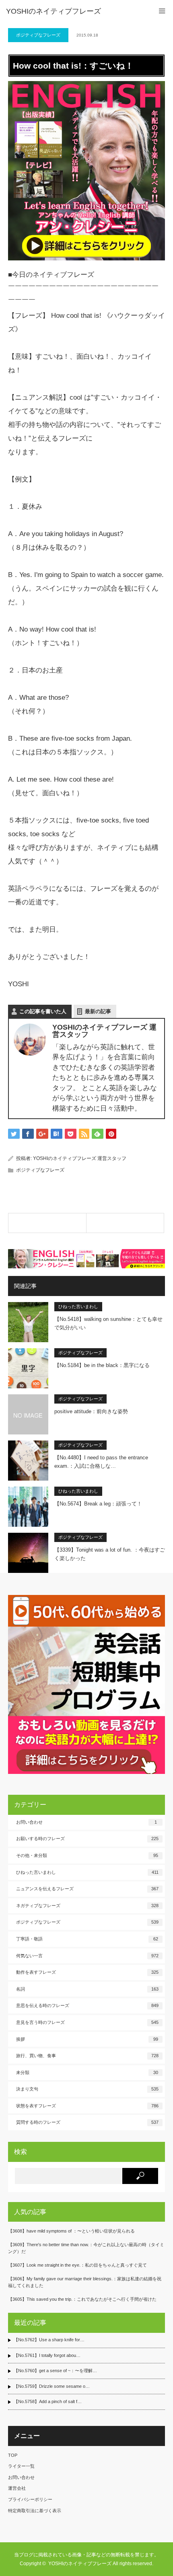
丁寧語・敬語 (87, 1939)
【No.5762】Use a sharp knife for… (49, 2340)
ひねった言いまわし (78, 1306)
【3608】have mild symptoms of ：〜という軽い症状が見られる (71, 2231)
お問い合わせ (86, 1822)
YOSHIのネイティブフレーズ (54, 11)
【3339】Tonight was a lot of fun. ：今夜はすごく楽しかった (110, 1554)
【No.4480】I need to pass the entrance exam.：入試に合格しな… (101, 1462)
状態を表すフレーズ (87, 2106)
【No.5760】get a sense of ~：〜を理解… (55, 2371)
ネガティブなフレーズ (87, 1906)
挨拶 (87, 2039)
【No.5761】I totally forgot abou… (47, 2355)
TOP (13, 2455)
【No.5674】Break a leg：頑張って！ (98, 1504)
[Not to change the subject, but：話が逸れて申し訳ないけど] (125, 1223)
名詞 (87, 1989)
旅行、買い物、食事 (87, 2056)
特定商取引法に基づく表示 (35, 2511)
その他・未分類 (87, 1855)
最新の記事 (98, 1011)
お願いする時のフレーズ (87, 1839)
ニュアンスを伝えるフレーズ (87, 1889)
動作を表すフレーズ (87, 1972)
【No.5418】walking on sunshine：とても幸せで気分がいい (108, 1323)
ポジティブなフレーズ (38, 35)
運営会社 (17, 2488)
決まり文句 (87, 2089)
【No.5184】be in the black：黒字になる (102, 1365)
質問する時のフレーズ (87, 2122)
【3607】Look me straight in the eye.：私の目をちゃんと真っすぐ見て (77, 2265)
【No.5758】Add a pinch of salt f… (48, 2401)
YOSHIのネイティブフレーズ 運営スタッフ (80, 1158)
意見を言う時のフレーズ (87, 2022)
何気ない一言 (87, 1956)
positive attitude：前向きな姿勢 (91, 1411)
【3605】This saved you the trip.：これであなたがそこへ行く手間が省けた (82, 2299)
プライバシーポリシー (30, 2499)
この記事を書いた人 (43, 1011)
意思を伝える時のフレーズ (87, 2005)
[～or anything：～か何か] (47, 1223)
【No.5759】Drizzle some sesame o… (52, 2386)
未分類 (87, 2072)
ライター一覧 (21, 2466)
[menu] (162, 11)
